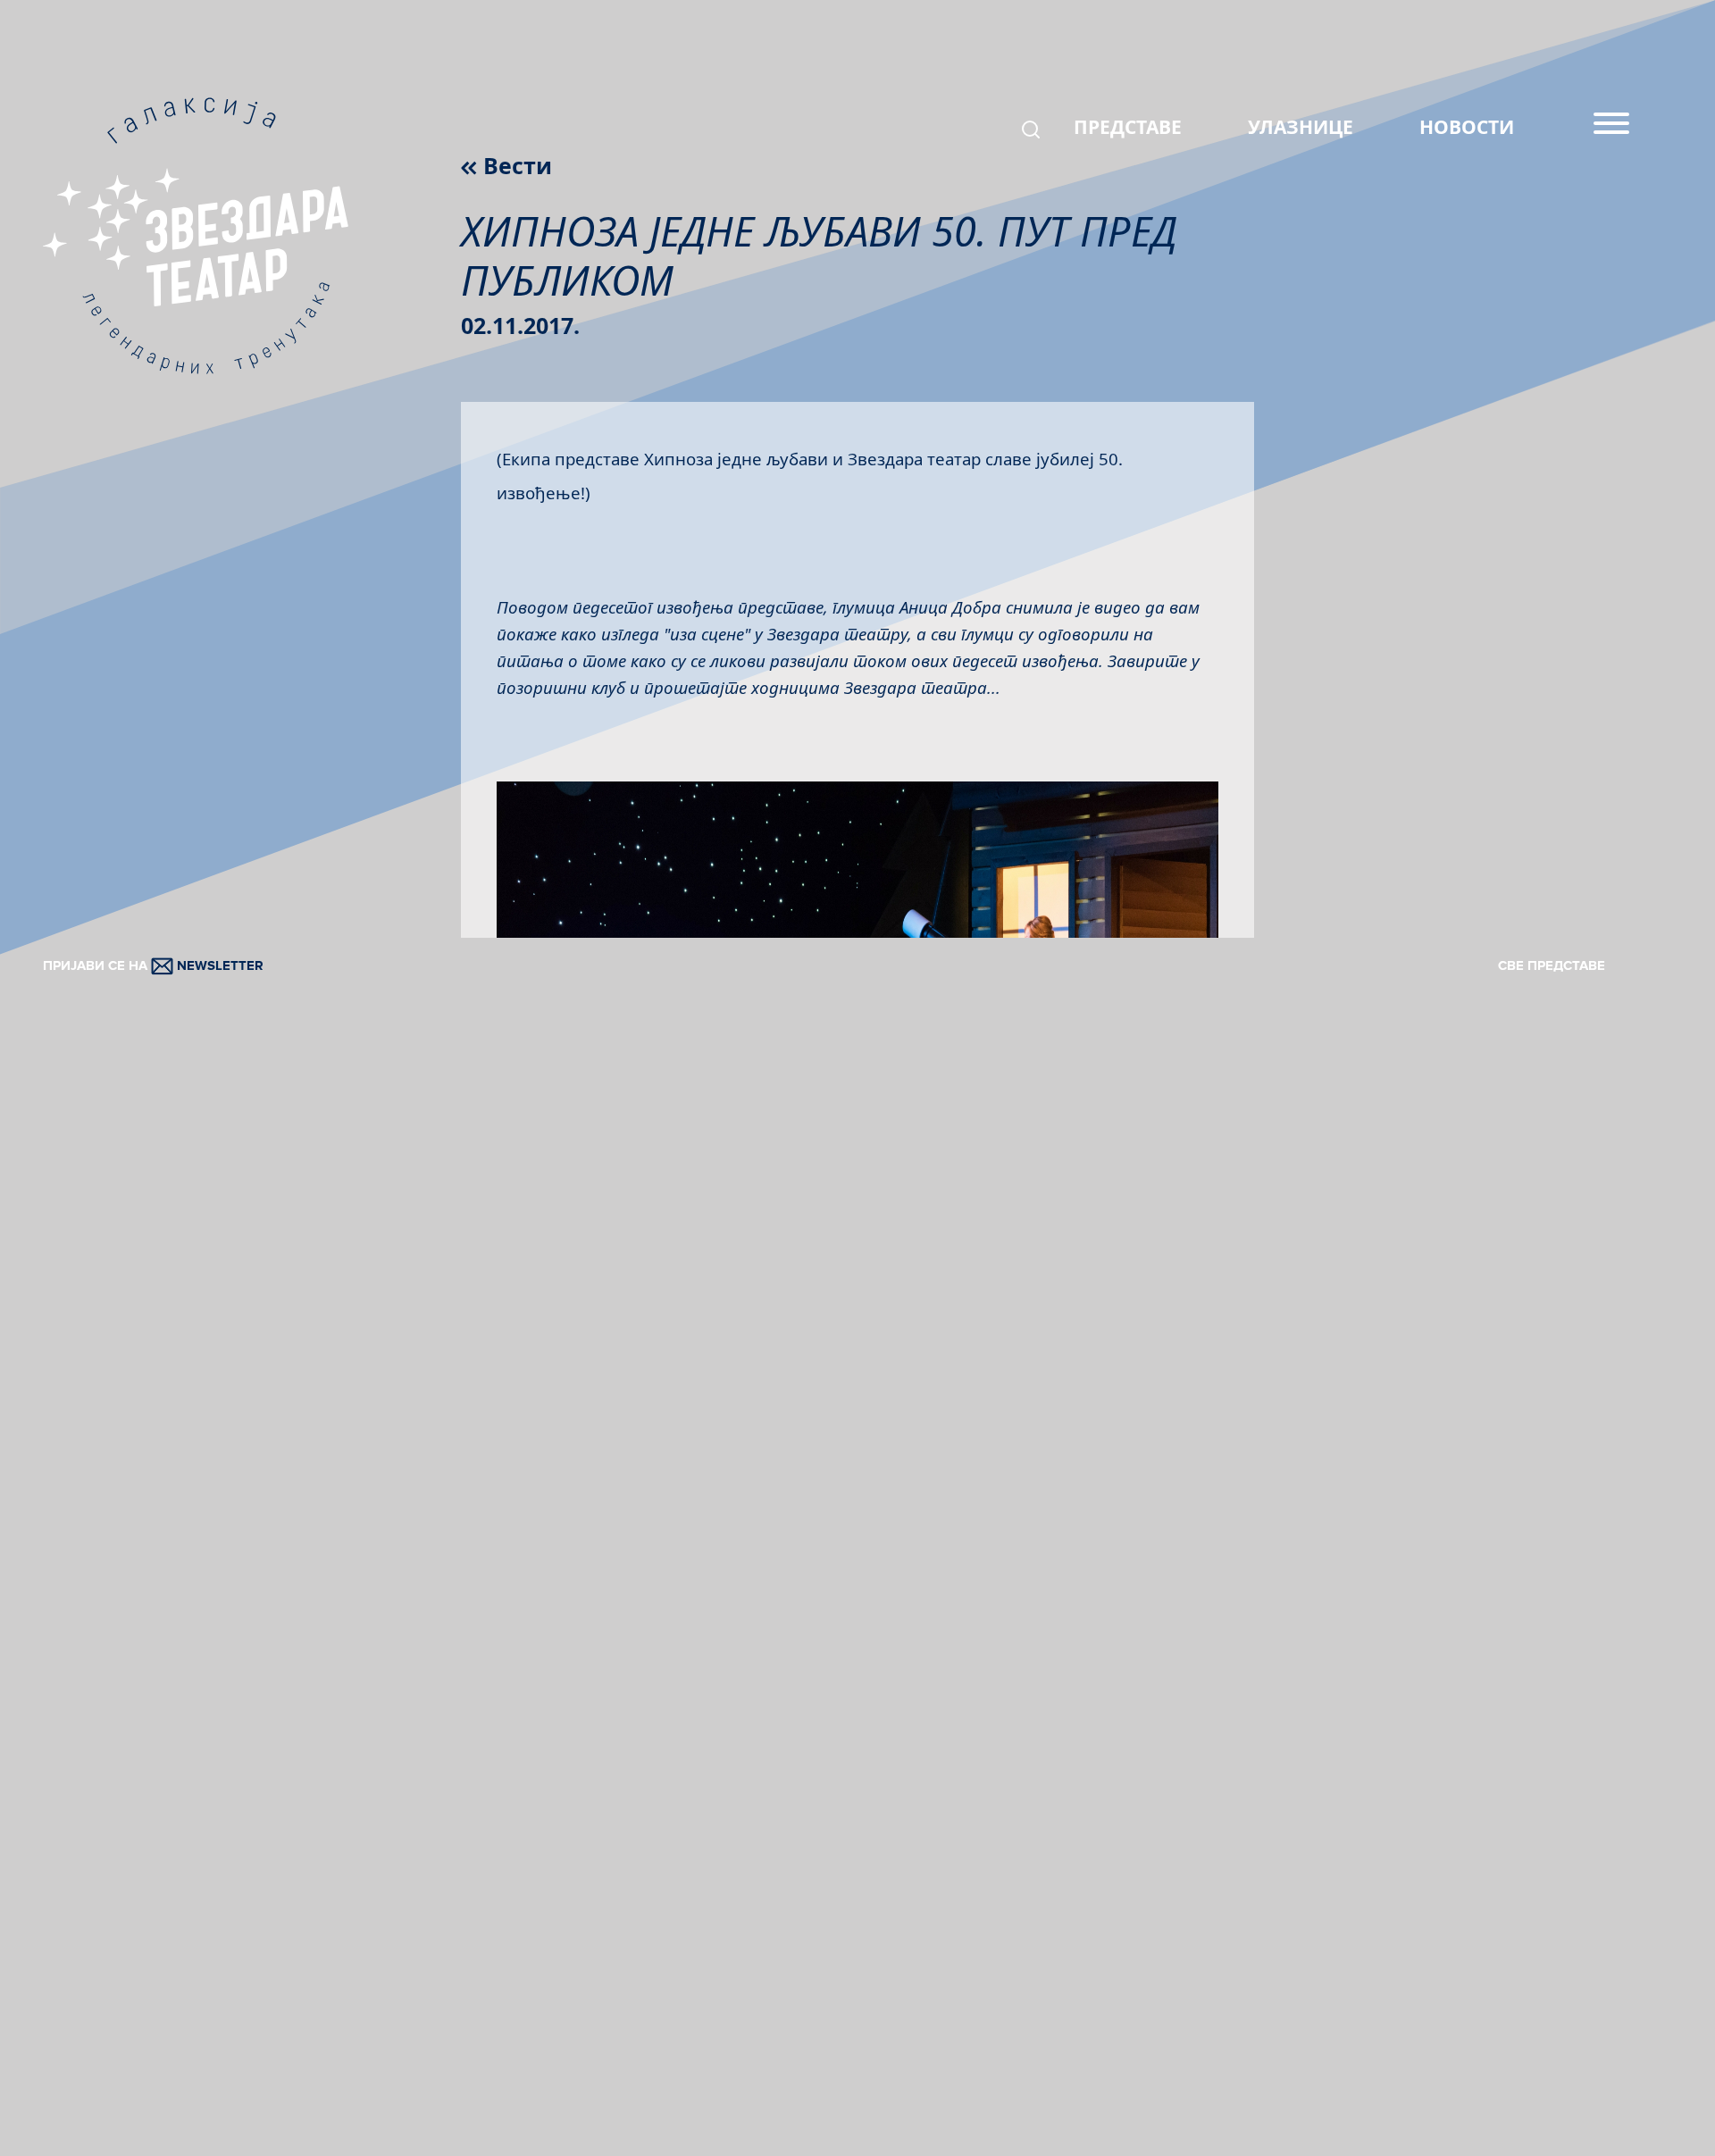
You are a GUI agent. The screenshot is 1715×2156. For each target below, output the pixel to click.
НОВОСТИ (1467, 127)
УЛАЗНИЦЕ (1301, 127)
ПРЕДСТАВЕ (1128, 127)
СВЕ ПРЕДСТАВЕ (1552, 965)
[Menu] (1611, 130)
